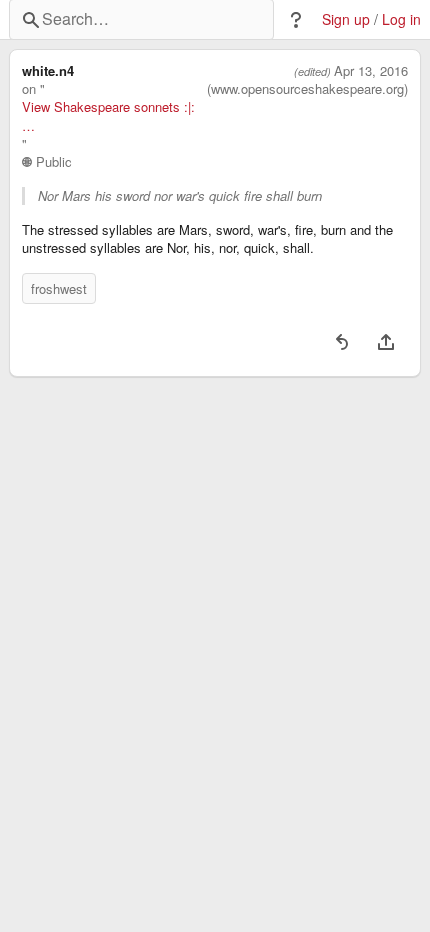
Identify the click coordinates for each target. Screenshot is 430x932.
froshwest (59, 288)
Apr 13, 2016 (371, 71)
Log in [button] (401, 19)
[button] (296, 20)
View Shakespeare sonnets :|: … (108, 116)
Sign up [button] (346, 19)
